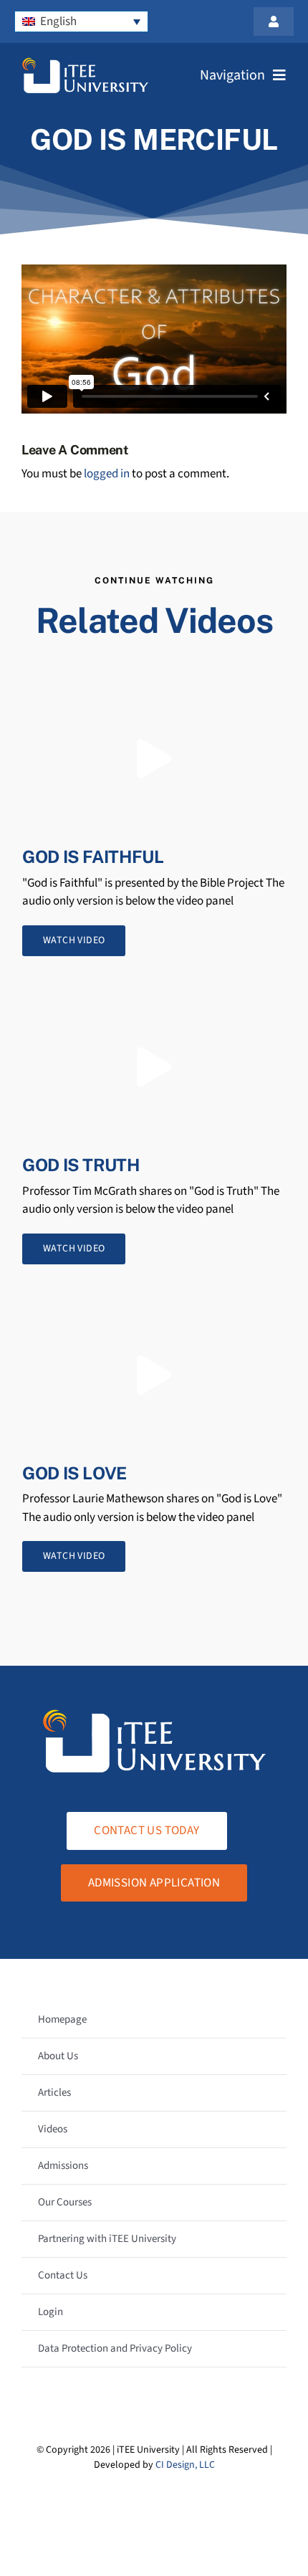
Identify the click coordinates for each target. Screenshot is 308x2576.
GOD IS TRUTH (81, 1165)
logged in (107, 474)
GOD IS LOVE (74, 1473)
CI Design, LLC (185, 2465)
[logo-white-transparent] (85, 63)
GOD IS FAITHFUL (93, 857)
